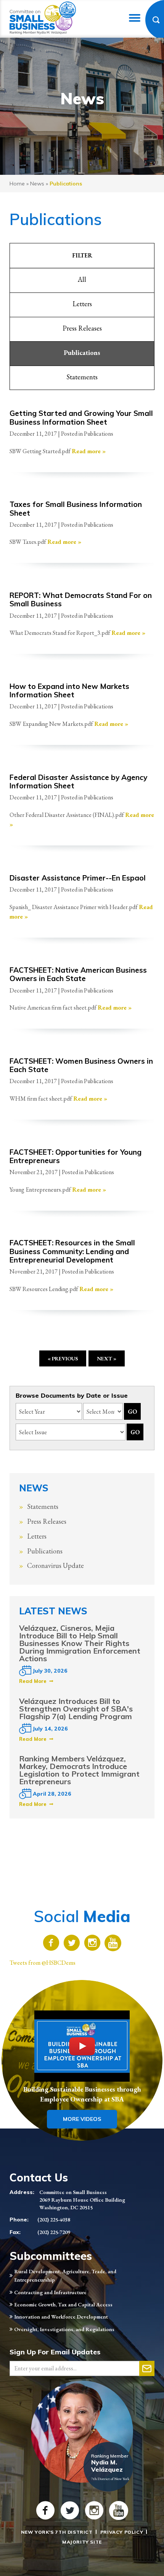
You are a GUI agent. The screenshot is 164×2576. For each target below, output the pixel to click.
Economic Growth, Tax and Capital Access (63, 2304)
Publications (82, 352)
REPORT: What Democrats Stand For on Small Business (81, 599)
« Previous (63, 1358)
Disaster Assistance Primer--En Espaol (78, 878)
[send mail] (147, 2368)
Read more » (89, 451)
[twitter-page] (72, 1944)
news (37, 184)
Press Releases (82, 328)
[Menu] (135, 18)
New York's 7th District (57, 2532)
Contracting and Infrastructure (50, 2292)
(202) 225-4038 (54, 2220)
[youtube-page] (113, 1944)
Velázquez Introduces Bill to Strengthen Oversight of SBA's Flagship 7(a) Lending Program (76, 1709)
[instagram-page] (92, 1944)
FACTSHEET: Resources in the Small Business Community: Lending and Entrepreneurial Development (72, 1251)
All (82, 279)
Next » (107, 1358)
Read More (33, 1681)
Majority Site (82, 2542)
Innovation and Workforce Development (61, 2317)
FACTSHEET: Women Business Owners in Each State (81, 1065)
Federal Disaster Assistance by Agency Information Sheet (78, 781)
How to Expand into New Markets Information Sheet (69, 690)
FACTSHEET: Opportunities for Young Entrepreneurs (76, 1156)
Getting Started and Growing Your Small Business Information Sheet (81, 417)
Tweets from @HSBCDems (43, 1963)
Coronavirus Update (55, 1565)
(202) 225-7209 (54, 2232)
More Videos (82, 2119)
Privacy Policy (122, 2532)
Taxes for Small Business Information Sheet (76, 508)
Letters (82, 304)
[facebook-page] (51, 1944)
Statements (82, 377)
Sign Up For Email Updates (55, 2352)
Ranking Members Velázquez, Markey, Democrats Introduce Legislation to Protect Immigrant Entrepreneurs (79, 1770)
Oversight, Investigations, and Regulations (64, 2329)
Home (17, 184)
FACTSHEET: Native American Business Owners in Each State (78, 974)
